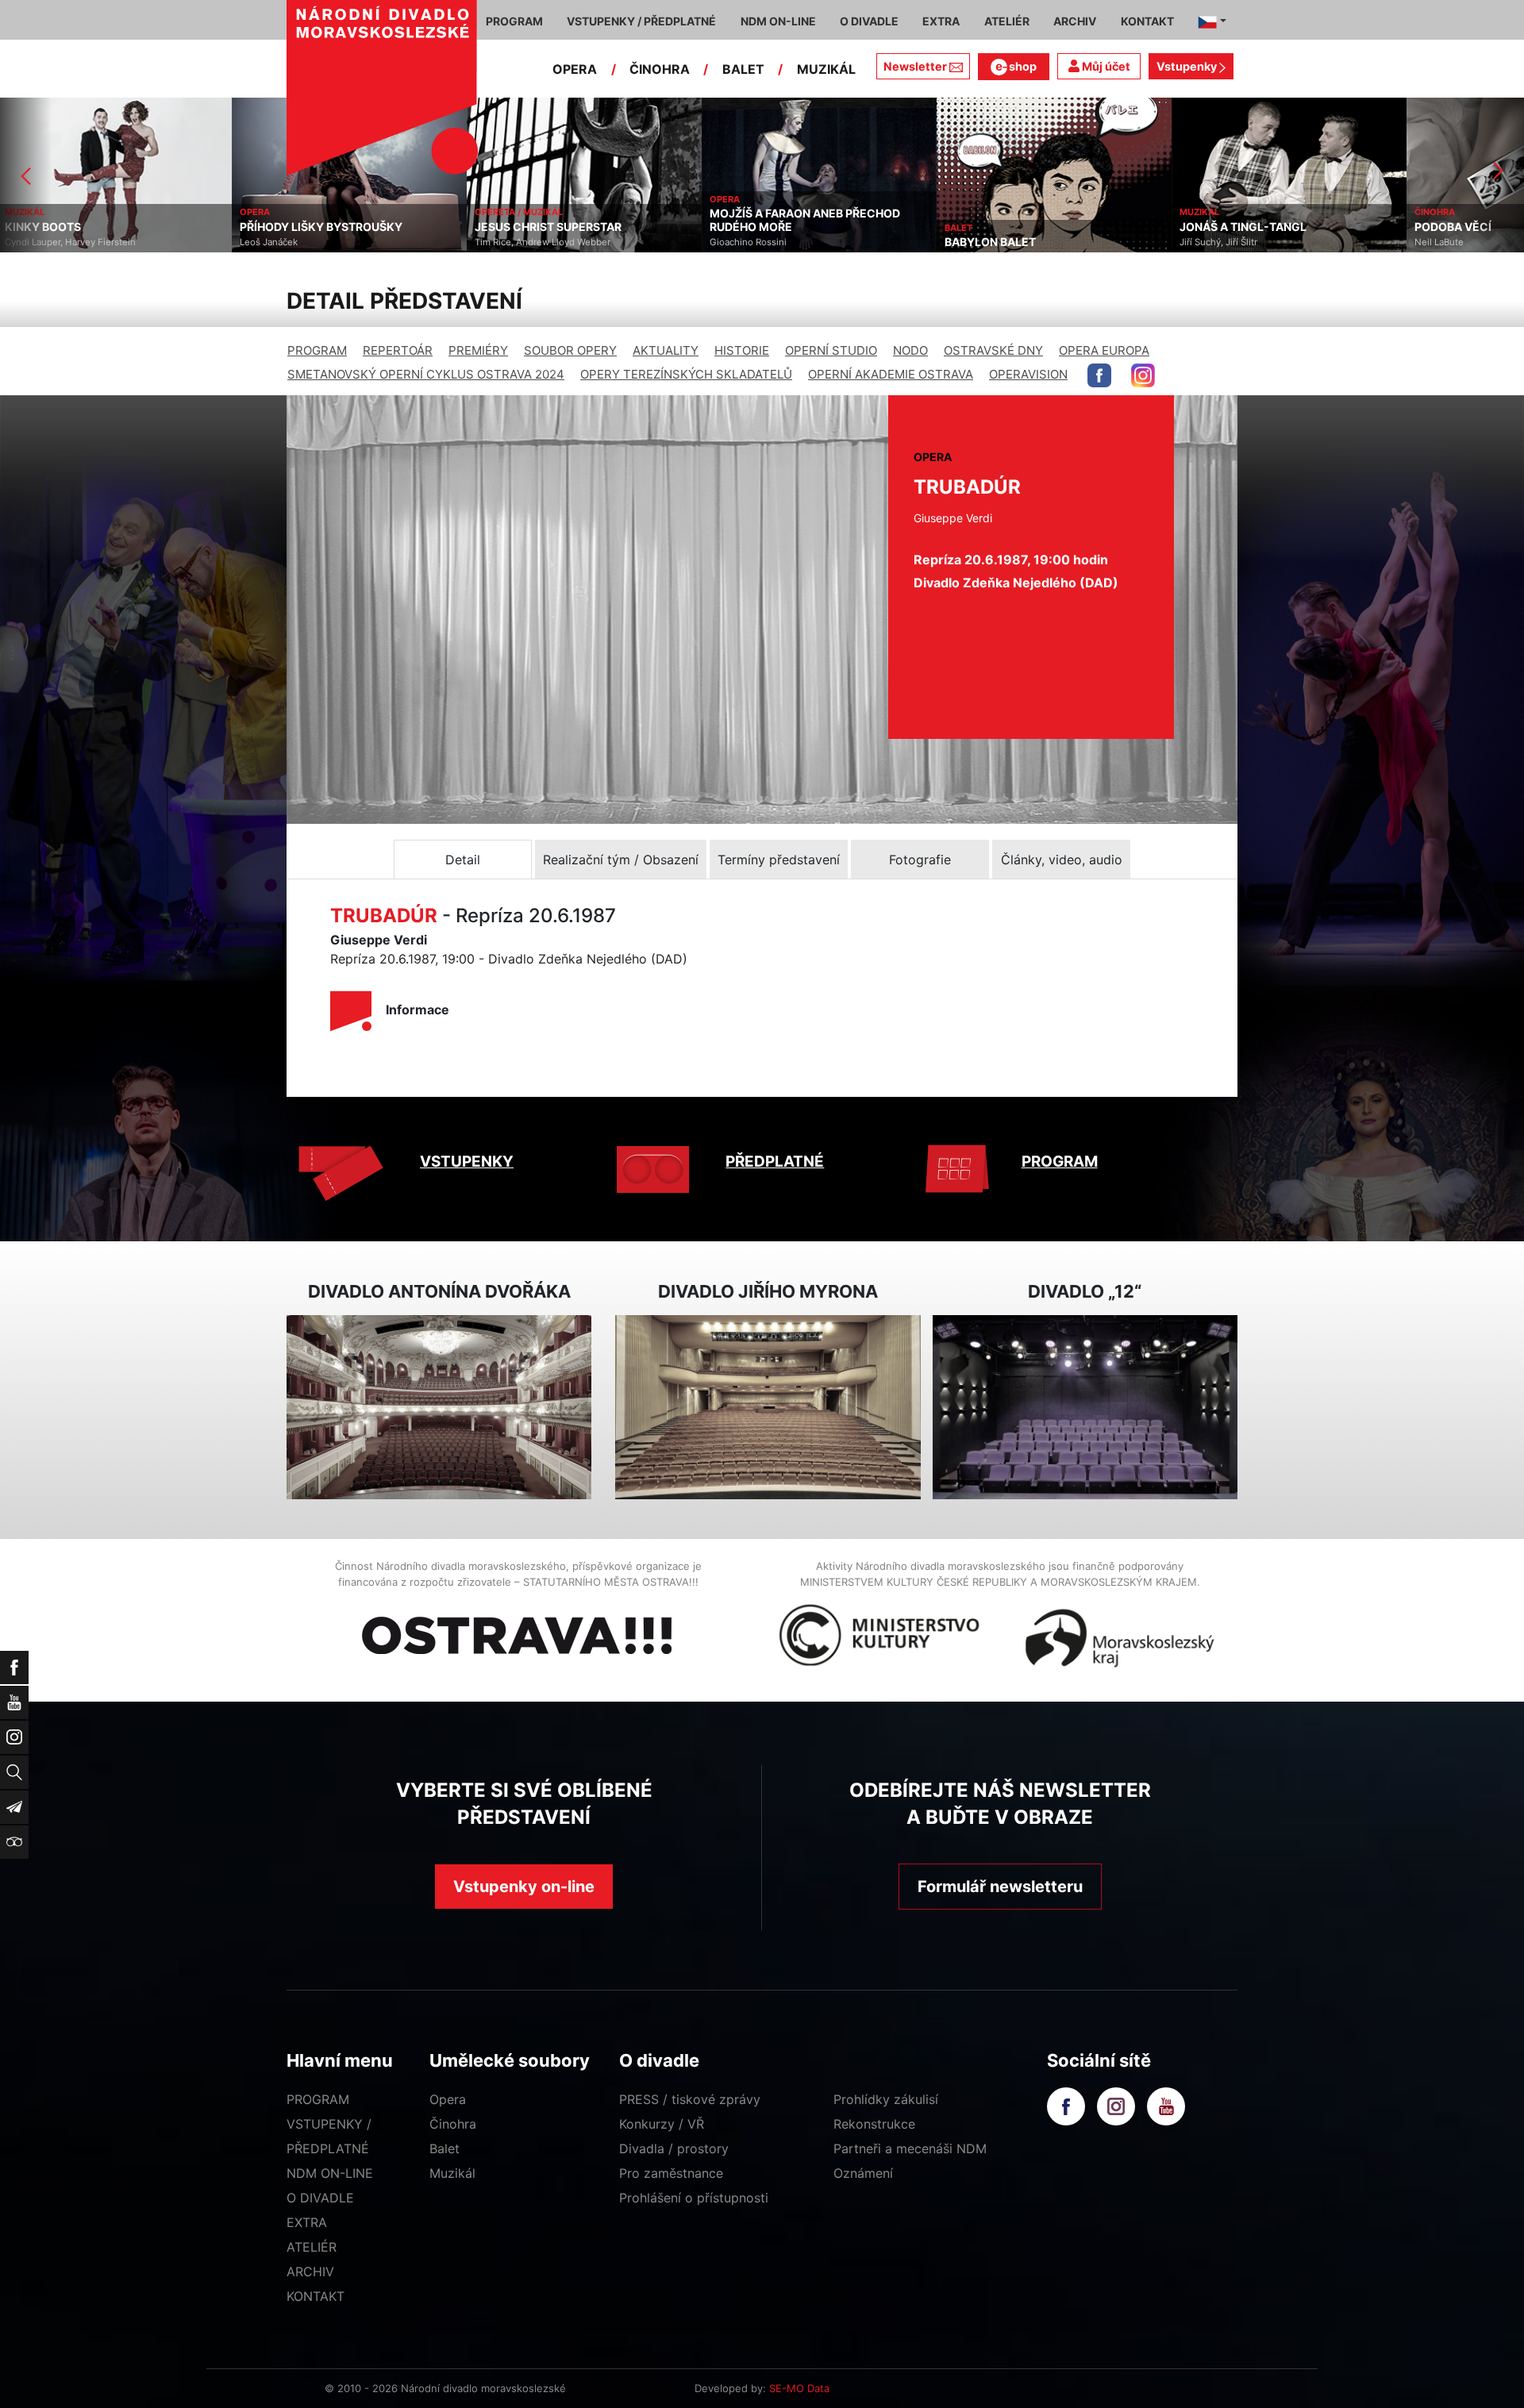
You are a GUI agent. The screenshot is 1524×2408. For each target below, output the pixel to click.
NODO (910, 350)
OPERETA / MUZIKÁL (287, 212)
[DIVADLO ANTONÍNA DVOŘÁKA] (439, 1408)
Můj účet (1105, 66)
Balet (444, 2148)
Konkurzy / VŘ (662, 2124)
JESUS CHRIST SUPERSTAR (316, 227)
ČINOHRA (660, 69)
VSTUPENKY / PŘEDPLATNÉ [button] (641, 21)
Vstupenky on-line (524, 1887)
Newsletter (915, 66)
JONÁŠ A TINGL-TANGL (1011, 227)
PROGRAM (317, 350)
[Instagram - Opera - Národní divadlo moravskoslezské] (1143, 375)
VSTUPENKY (467, 1162)
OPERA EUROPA (1104, 350)
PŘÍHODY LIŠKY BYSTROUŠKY (89, 227)
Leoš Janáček (37, 242)
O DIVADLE (320, 2198)
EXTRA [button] (941, 21)
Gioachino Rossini (516, 242)
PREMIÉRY (478, 350)
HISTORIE (742, 350)
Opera (448, 2099)
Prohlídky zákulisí (886, 2099)
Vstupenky (1188, 66)
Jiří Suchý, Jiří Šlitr (987, 242)
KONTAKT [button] (1147, 21)
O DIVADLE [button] (869, 21)
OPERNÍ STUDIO (831, 350)
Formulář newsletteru (1000, 1887)
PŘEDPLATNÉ (775, 1162)
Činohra (453, 2124)
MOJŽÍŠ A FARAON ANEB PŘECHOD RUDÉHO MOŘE (573, 220)
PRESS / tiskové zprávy (690, 2099)
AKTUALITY (666, 350)
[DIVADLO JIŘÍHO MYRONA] (768, 1408)
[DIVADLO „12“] (1085, 1408)
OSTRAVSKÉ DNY (993, 350)
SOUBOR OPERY (570, 350)
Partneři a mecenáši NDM (910, 2148)
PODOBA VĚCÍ (1221, 227)
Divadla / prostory (674, 2148)
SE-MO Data (799, 2388)
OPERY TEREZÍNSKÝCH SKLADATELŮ (686, 374)
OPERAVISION (1028, 374)
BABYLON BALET (758, 242)
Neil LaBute (1207, 242)
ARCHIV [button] (1075, 21)
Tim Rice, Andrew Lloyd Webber (311, 242)
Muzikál (452, 2173)
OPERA (575, 69)
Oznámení (863, 2173)
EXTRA (307, 2222)
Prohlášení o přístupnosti (694, 2198)
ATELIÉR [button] (1007, 21)
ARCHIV (310, 2271)
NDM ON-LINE (330, 2173)
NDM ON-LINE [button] (778, 21)
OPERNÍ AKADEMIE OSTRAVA (891, 374)
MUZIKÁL (826, 69)
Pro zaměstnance (671, 2173)
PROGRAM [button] (514, 21)
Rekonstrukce (874, 2124)
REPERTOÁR (398, 350)
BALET (743, 69)
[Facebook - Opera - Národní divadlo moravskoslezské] (1099, 375)
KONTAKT (316, 2296)
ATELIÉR (312, 2247)
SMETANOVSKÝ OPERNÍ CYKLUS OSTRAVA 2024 (426, 374)
